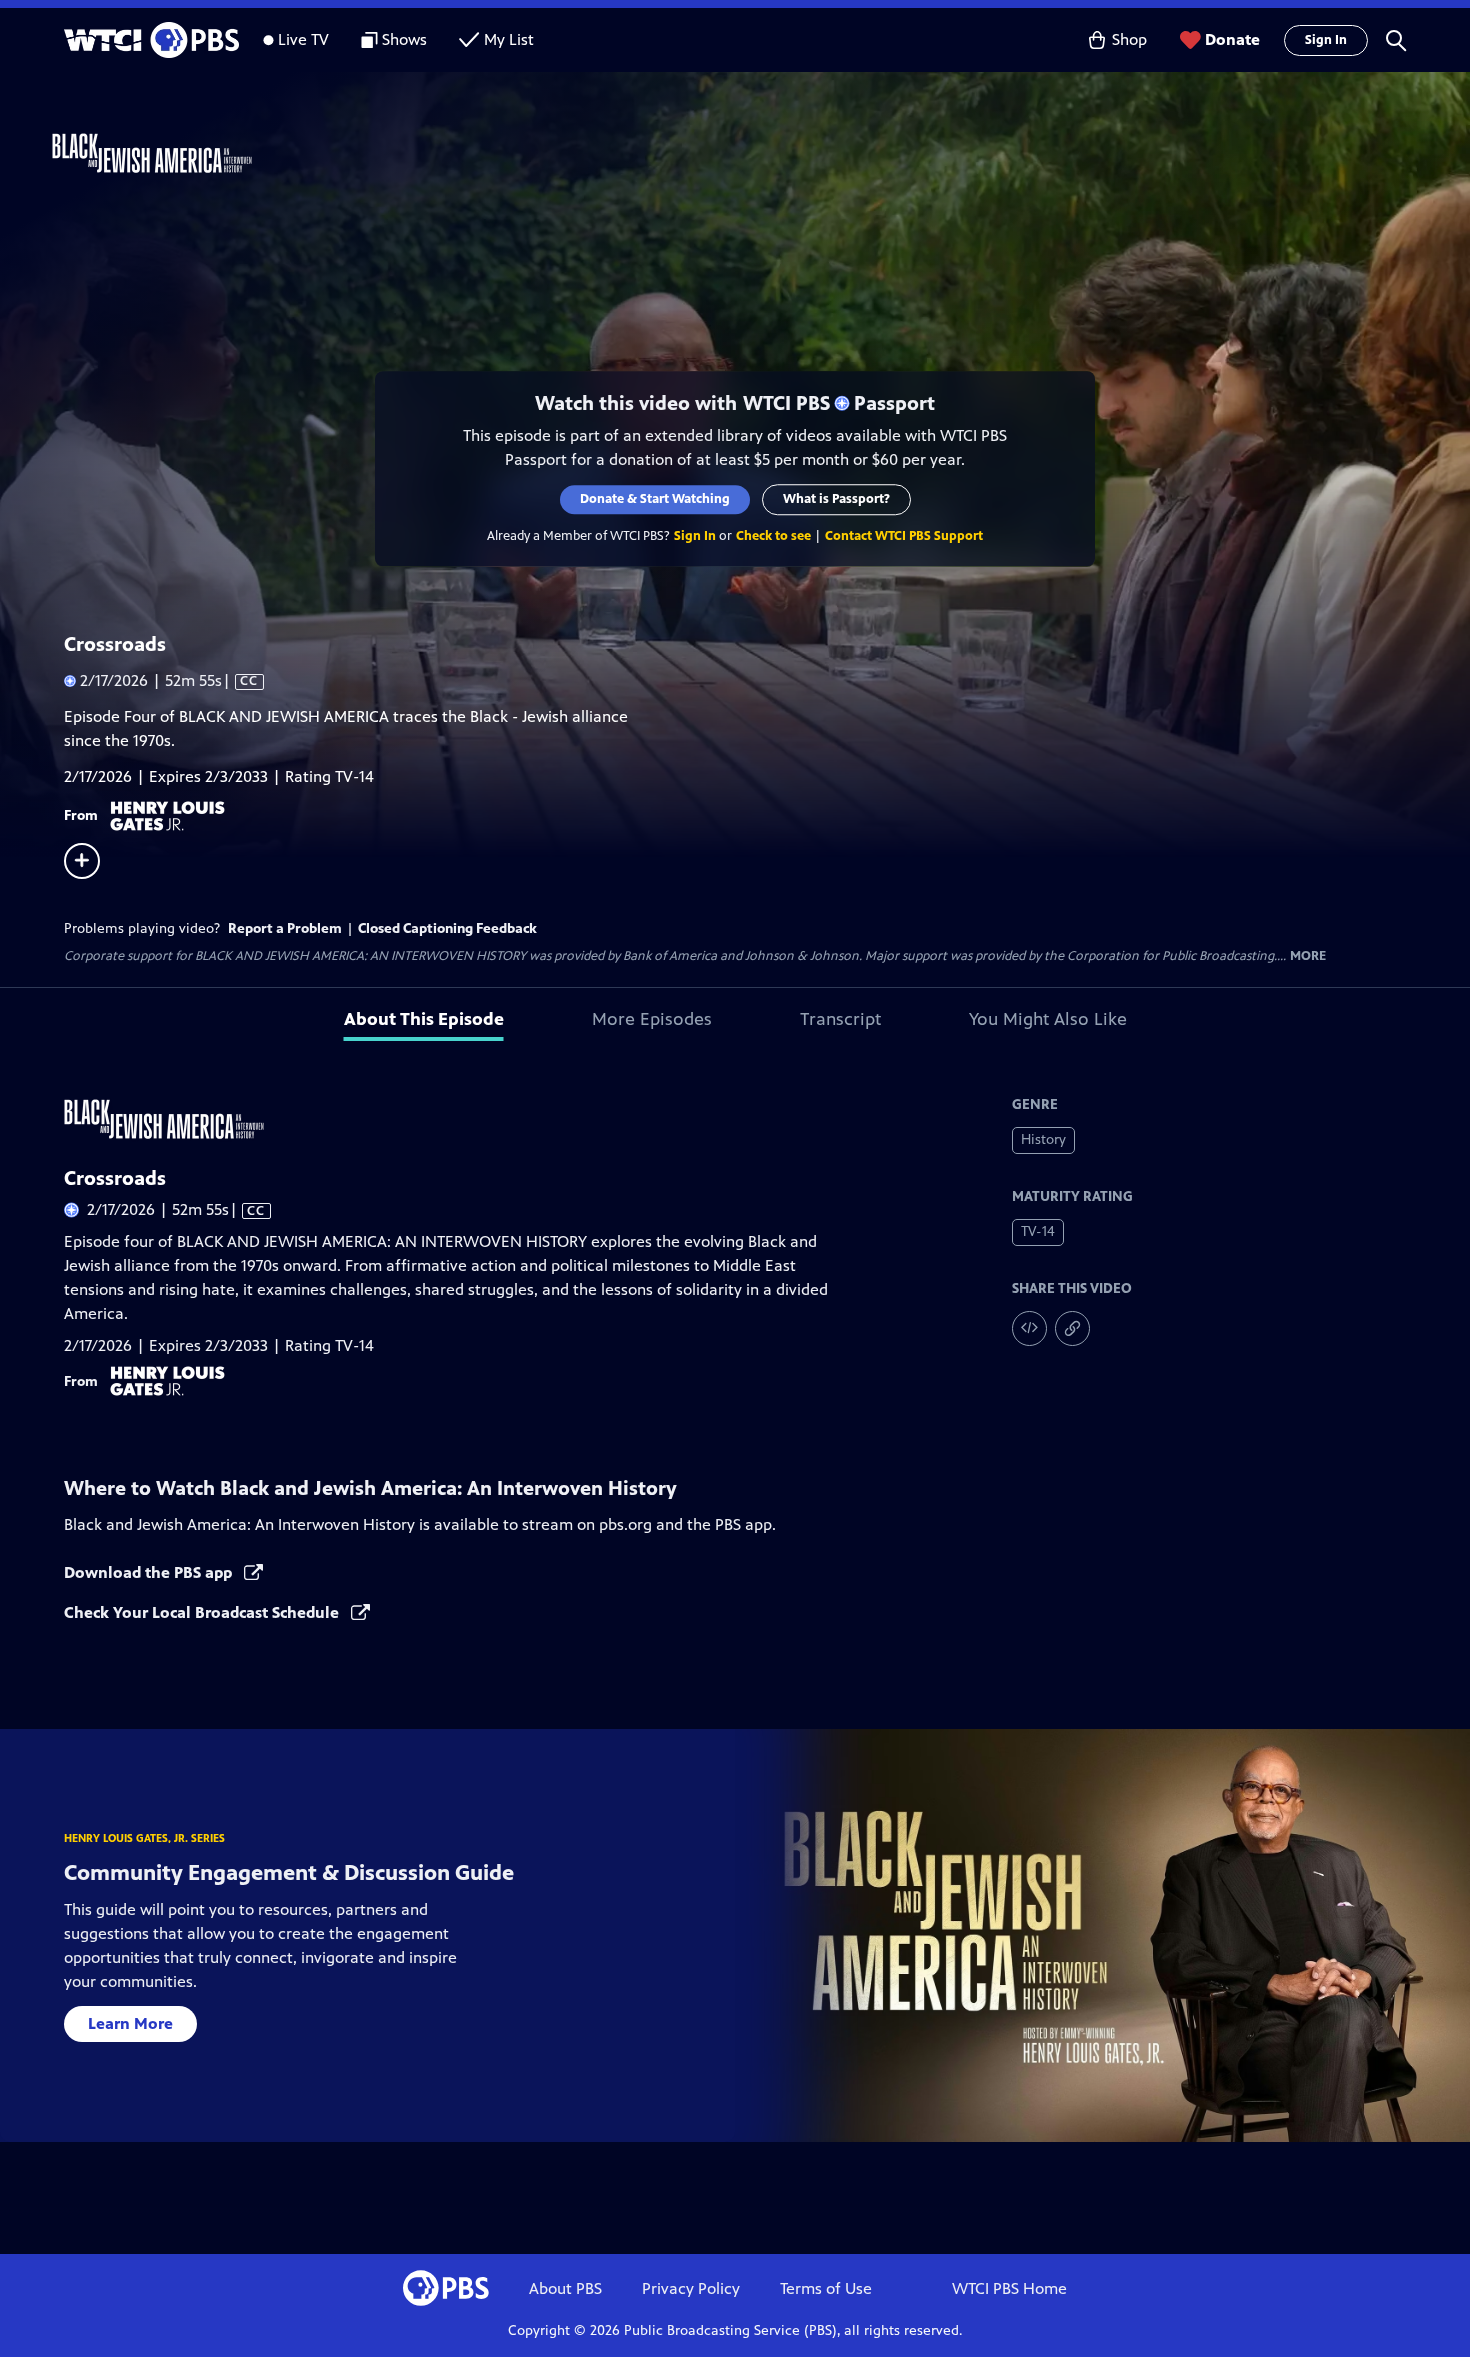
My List (509, 39)
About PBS (565, 2288)
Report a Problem (285, 928)
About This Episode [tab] (424, 1019)
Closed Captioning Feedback (447, 928)
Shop (1129, 39)
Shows (404, 39)
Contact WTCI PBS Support (904, 536)
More (1308, 956)
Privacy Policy (691, 2288)
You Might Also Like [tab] (1048, 1019)
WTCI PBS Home (1009, 2288)
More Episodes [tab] (652, 1019)
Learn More (130, 2023)
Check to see (773, 536)
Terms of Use (826, 2288)
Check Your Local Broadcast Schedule (203, 1612)
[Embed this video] (1029, 1328)
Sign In (1326, 40)
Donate (1232, 39)
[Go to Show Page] (761, 153)
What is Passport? (836, 499)
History (1043, 1139)
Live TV (303, 39)
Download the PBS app (150, 1572)
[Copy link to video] (1072, 1328)
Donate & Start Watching (655, 499)
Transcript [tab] (840, 1019)
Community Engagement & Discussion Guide (289, 1872)
